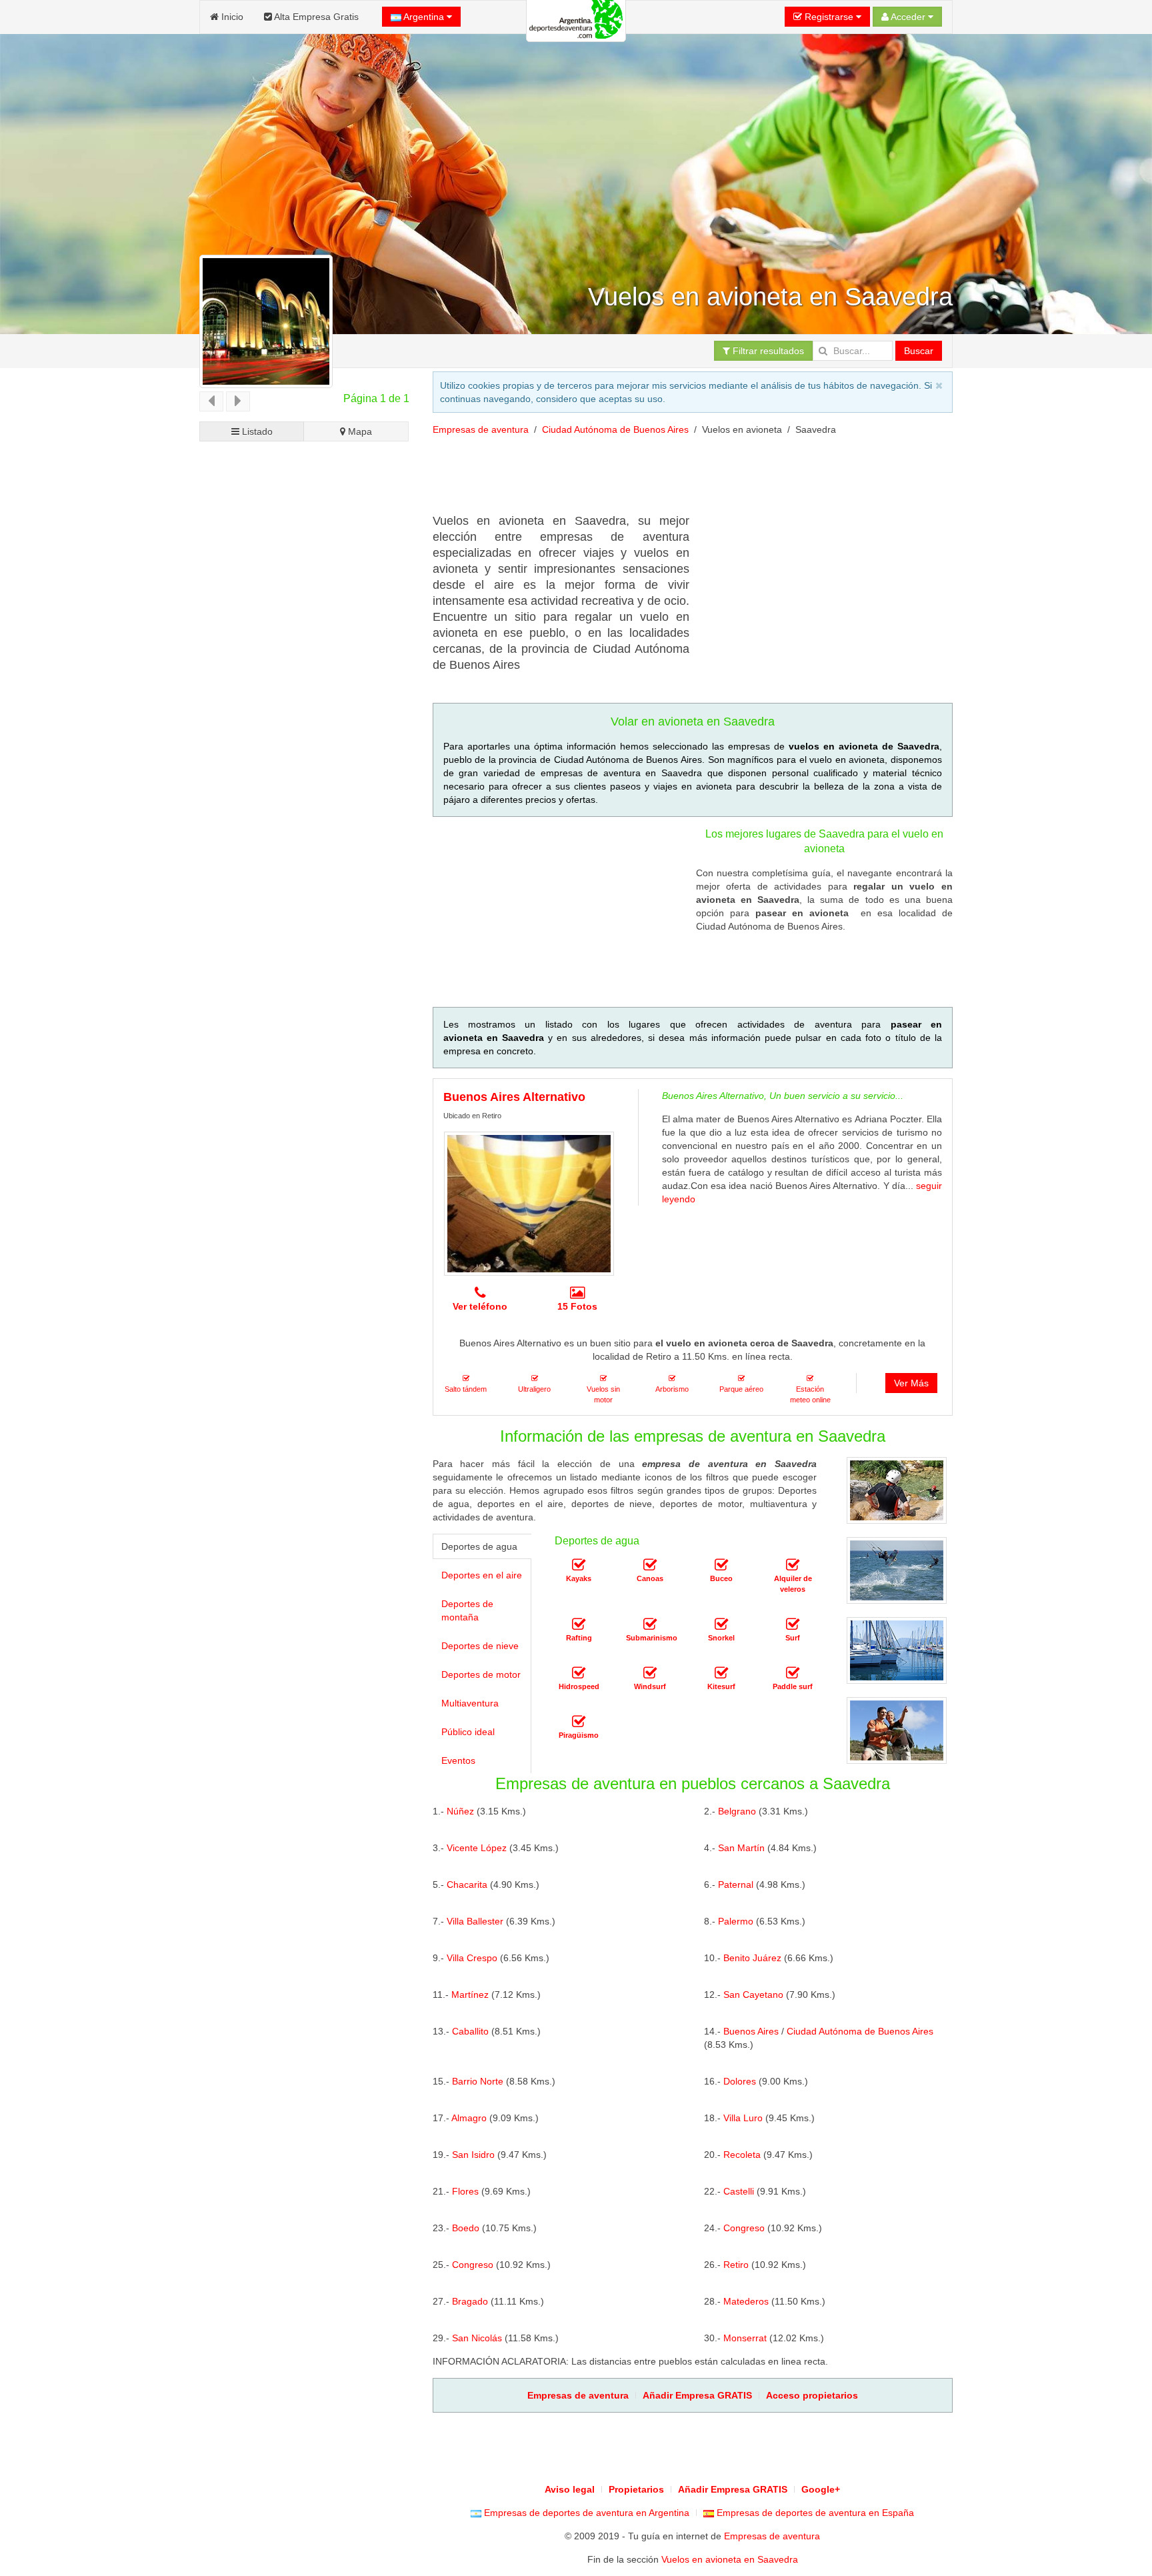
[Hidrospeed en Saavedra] (579, 1673)
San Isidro (473, 2155)
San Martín (741, 1848)
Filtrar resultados (767, 351)
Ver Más (911, 1383)
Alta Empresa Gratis (315, 17)
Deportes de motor (481, 1674)
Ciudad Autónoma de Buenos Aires (615, 429)
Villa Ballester (475, 1921)
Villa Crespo (472, 1958)
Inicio (231, 17)
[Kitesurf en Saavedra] (721, 1673)
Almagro (469, 2118)
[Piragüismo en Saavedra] (579, 1722)
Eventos (458, 1760)
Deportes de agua (479, 1546)
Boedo (466, 2228)
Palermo (736, 1921)
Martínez (470, 1995)
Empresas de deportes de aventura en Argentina (585, 2513)
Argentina (424, 17)
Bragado (470, 2301)
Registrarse (829, 17)
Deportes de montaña (467, 1610)
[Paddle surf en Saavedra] (793, 1673)
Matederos (746, 2301)
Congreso (744, 2228)
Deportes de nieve (480, 1646)
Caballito (470, 2031)
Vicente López (477, 1848)
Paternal (736, 1884)
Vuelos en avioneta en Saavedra (730, 2559)
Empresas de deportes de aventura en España (814, 2513)
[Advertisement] (675, 479)
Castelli (739, 2191)
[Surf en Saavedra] (793, 1624)
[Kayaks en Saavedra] (579, 1565)
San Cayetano (753, 1995)
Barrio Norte (478, 2081)
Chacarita (467, 1884)
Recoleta (742, 2155)
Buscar (919, 351)
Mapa (359, 431)
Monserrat (745, 2338)
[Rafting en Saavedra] (579, 1624)
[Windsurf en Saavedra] (650, 1673)
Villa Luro (743, 2118)
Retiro (736, 2265)
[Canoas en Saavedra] (650, 1565)
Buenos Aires (751, 2031)
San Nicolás (477, 2338)
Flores (465, 2191)
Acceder (908, 17)
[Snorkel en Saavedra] (721, 1624)
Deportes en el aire (482, 1575)
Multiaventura (470, 1703)
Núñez (460, 1811)
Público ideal (468, 1732)
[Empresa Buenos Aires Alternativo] (529, 1204)
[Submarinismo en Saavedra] (650, 1624)
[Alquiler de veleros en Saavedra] (793, 1565)
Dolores (740, 2081)
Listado (256, 431)
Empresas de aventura (481, 429)
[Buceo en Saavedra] (721, 1565)
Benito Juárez (752, 1958)
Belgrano (737, 1811)
